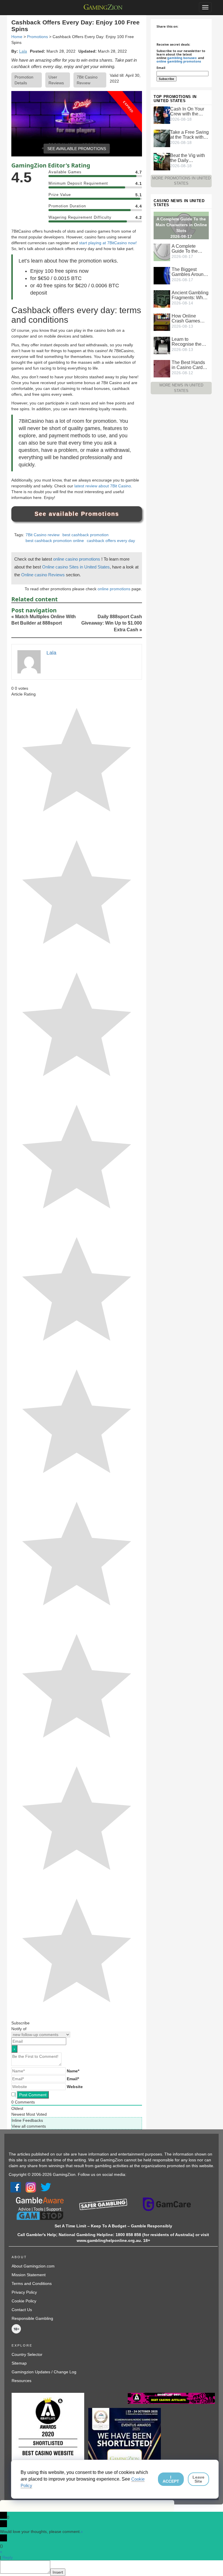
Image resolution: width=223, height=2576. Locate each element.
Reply (8, 2557)
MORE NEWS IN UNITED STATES (181, 388)
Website (75, 2087)
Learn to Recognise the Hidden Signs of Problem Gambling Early (188, 342)
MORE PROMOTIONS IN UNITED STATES (181, 181)
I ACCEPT (171, 2479)
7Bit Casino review (43, 535)
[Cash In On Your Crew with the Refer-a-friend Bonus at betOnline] (162, 115)
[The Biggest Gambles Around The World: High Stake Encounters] (162, 275)
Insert (58, 2572)
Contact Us (22, 2310)
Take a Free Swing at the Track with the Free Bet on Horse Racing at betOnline (189, 135)
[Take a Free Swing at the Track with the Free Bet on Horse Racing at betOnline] (162, 138)
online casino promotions (77, 559)
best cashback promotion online (55, 541)
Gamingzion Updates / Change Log (44, 2372)
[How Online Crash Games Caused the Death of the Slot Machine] (162, 322)
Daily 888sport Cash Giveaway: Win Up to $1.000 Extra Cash (112, 623)
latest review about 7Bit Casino (103, 486)
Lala (23, 51)
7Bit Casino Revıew (87, 80)
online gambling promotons (179, 61)
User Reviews (56, 80)
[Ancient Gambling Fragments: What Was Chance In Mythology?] (162, 299)
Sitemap (19, 2363)
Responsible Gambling (32, 2318)
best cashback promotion (86, 535)
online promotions (115, 589)
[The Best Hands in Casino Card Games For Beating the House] (162, 368)
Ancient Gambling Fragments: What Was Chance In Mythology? (190, 295)
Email (161, 68)
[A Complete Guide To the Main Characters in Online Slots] (162, 252)
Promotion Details (24, 80)
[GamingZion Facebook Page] (16, 2187)
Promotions (37, 37)
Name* (73, 2071)
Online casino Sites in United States (76, 567)
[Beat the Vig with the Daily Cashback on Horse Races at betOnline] (162, 161)
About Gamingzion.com (33, 2266)
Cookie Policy (24, 2301)
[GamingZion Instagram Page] (31, 2187)
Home (17, 37)
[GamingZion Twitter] (46, 2187)
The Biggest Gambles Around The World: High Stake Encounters (190, 272)
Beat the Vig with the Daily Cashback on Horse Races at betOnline (188, 158)
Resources (21, 2381)
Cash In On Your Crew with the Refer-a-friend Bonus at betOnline (187, 111)
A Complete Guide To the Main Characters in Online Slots (189, 249)
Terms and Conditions (32, 2283)
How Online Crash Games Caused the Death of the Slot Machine (189, 318)
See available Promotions (77, 514)
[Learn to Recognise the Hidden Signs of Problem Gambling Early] (162, 345)
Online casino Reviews (44, 575)
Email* (73, 2079)
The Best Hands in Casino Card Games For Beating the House (188, 365)
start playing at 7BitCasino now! (108, 243)
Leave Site (198, 2479)
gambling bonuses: (182, 58)
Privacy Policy (24, 2292)
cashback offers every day (111, 541)
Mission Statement (29, 2275)
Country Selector (27, 2354)
